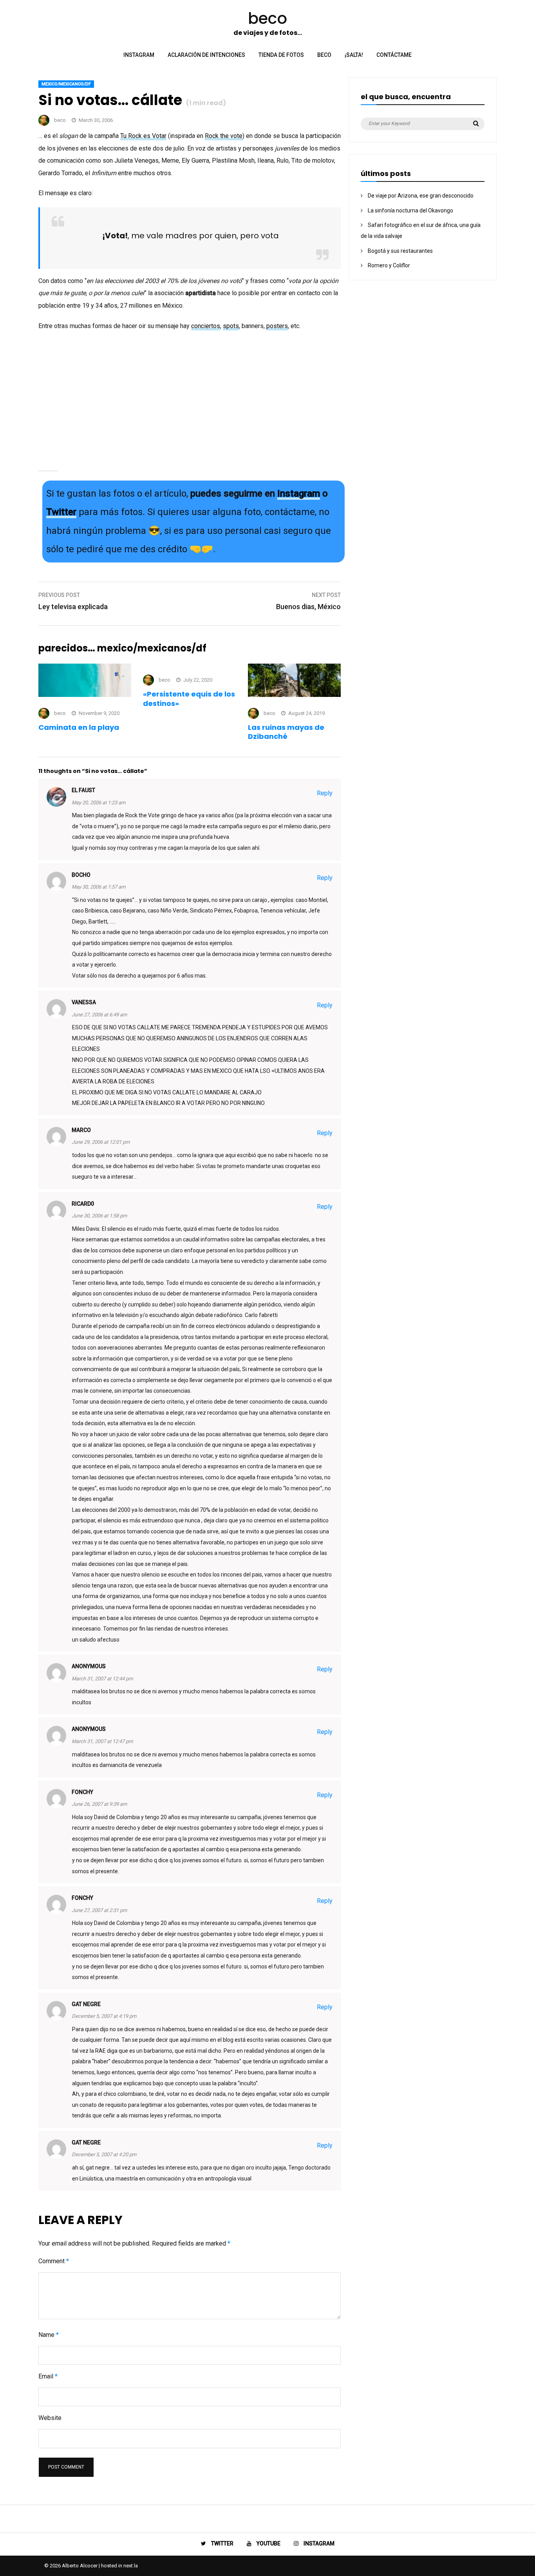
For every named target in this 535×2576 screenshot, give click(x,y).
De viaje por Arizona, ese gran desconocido (421, 196)
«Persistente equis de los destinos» (189, 698)
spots (231, 326)
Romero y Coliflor (389, 265)
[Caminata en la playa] (85, 695)
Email (48, 2376)
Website (50, 2418)
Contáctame (394, 55)
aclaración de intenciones (206, 55)
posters (277, 326)
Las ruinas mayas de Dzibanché (286, 732)
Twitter (61, 512)
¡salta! (354, 55)
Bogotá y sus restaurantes (400, 251)
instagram (139, 55)
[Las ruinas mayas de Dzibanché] (294, 695)
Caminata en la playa (79, 727)
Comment (54, 2261)
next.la (131, 2566)
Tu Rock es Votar (143, 136)
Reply (325, 793)
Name (49, 2335)
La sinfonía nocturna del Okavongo (410, 210)
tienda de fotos (281, 55)
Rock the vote (224, 136)
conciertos (206, 326)
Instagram (299, 493)
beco (324, 55)
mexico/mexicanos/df (66, 84)
